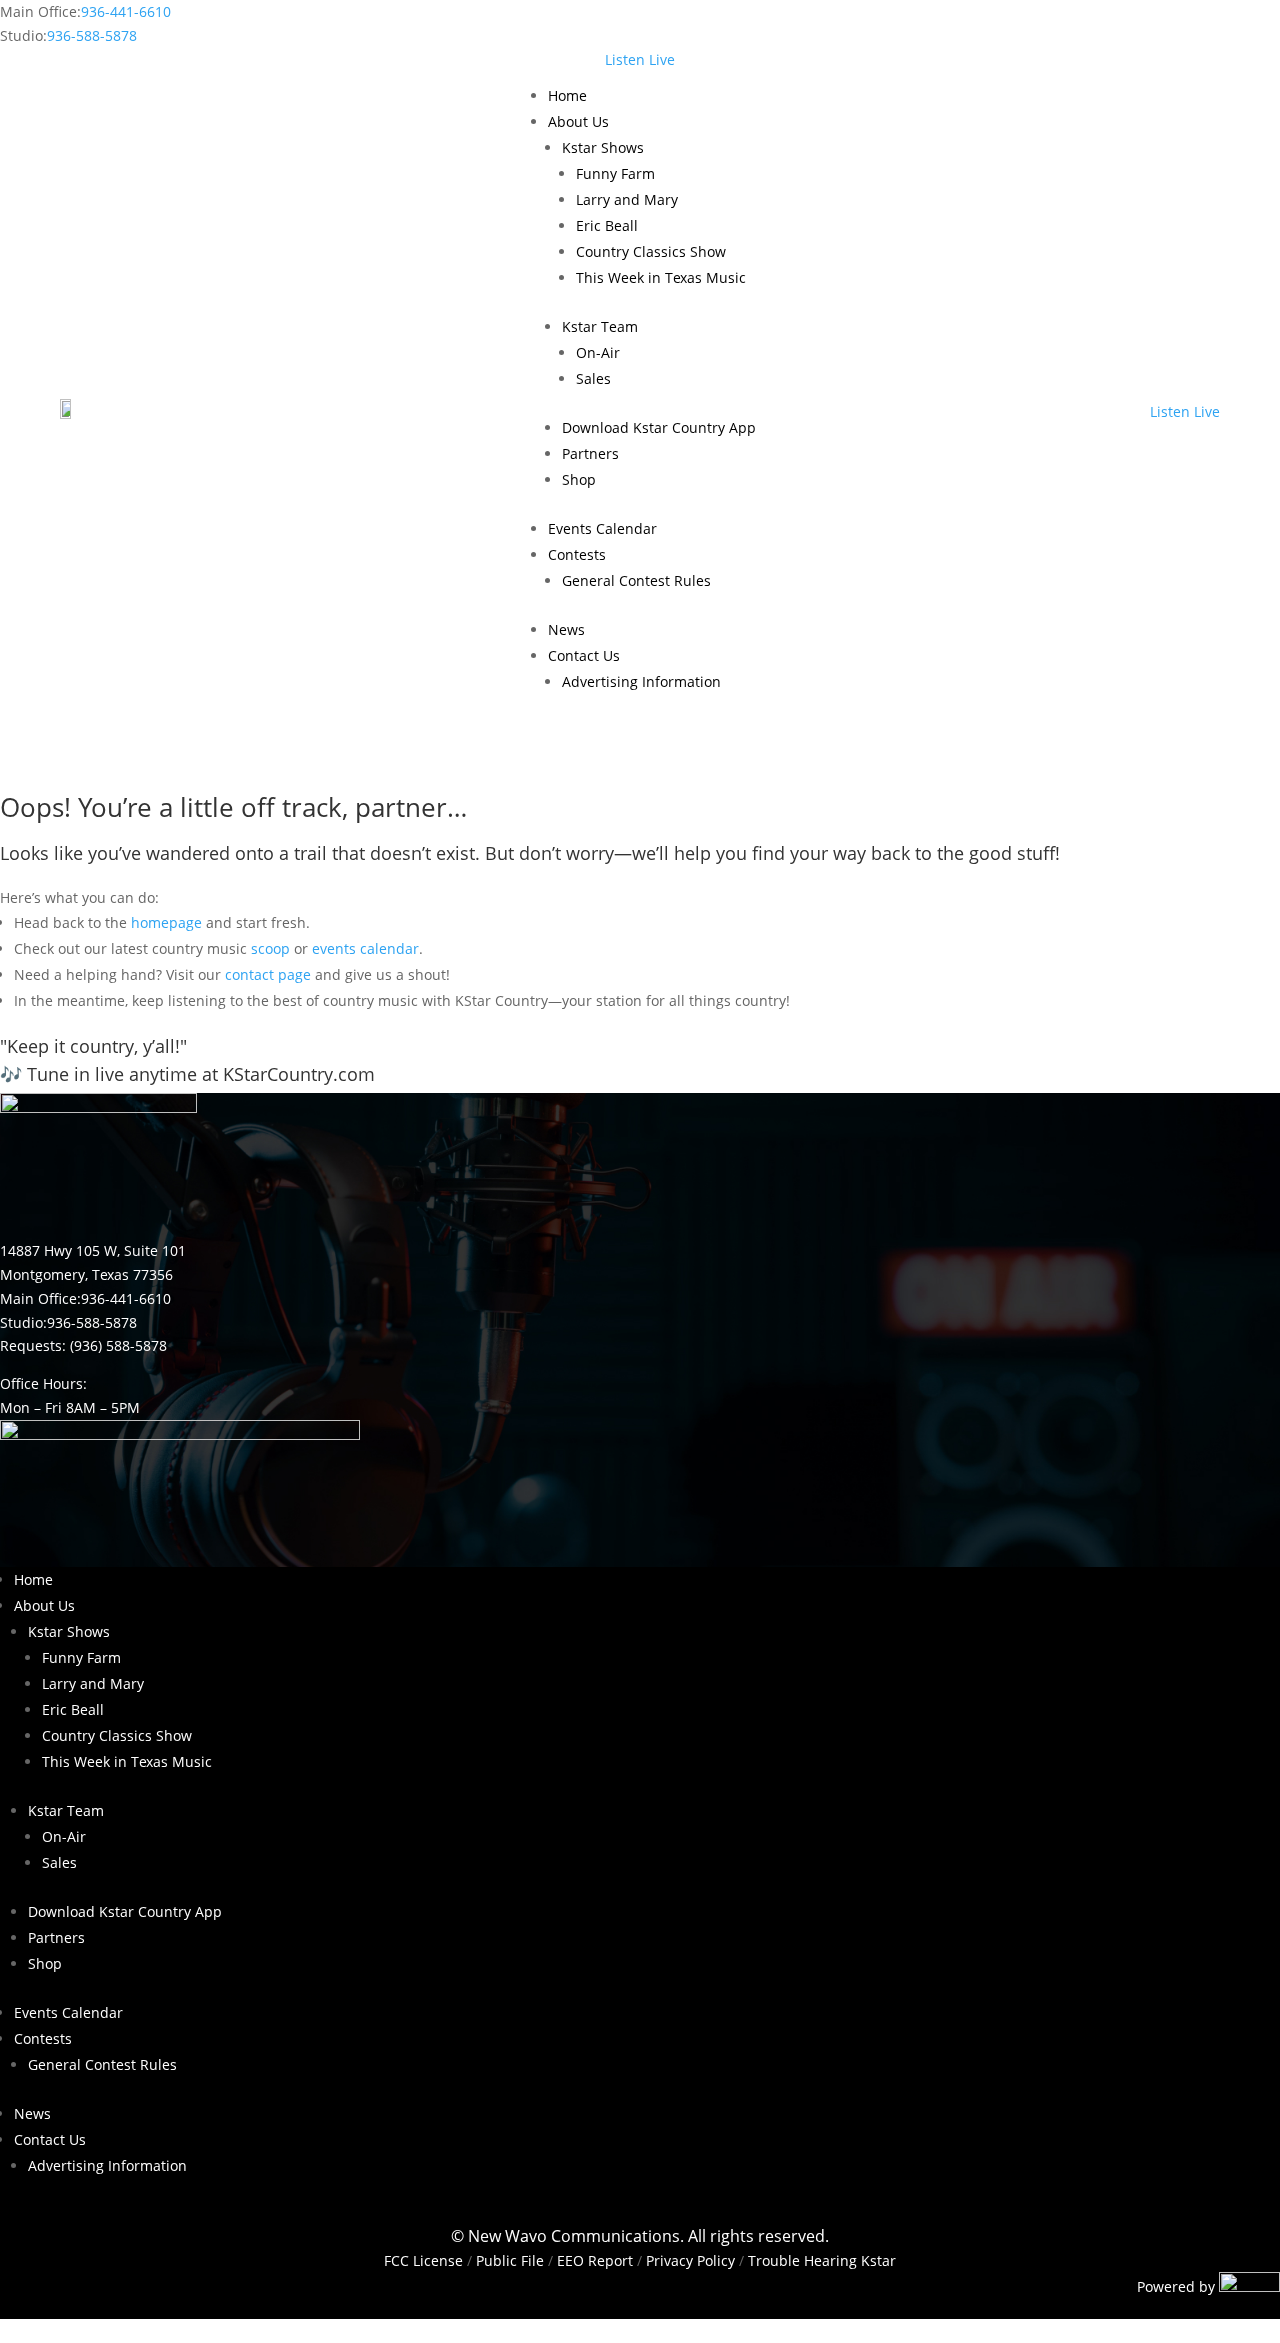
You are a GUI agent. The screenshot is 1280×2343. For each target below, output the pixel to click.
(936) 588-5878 (118, 1345)
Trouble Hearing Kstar (822, 2260)
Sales (593, 378)
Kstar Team (600, 326)
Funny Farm (615, 173)
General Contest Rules (636, 580)
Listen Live (640, 59)
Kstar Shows (603, 147)
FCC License (423, 2260)
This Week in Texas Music (661, 277)
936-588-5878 (92, 35)
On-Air (598, 352)
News (566, 629)
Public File (510, 2260)
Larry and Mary (627, 199)
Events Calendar (602, 528)
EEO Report (593, 2260)
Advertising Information (641, 681)
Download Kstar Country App (659, 427)
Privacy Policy (690, 2260)
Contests (577, 554)
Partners (590, 453)
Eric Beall (607, 225)
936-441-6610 (126, 11)
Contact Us (584, 655)
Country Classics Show (651, 251)
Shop (579, 479)
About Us (578, 121)
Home (567, 95)
